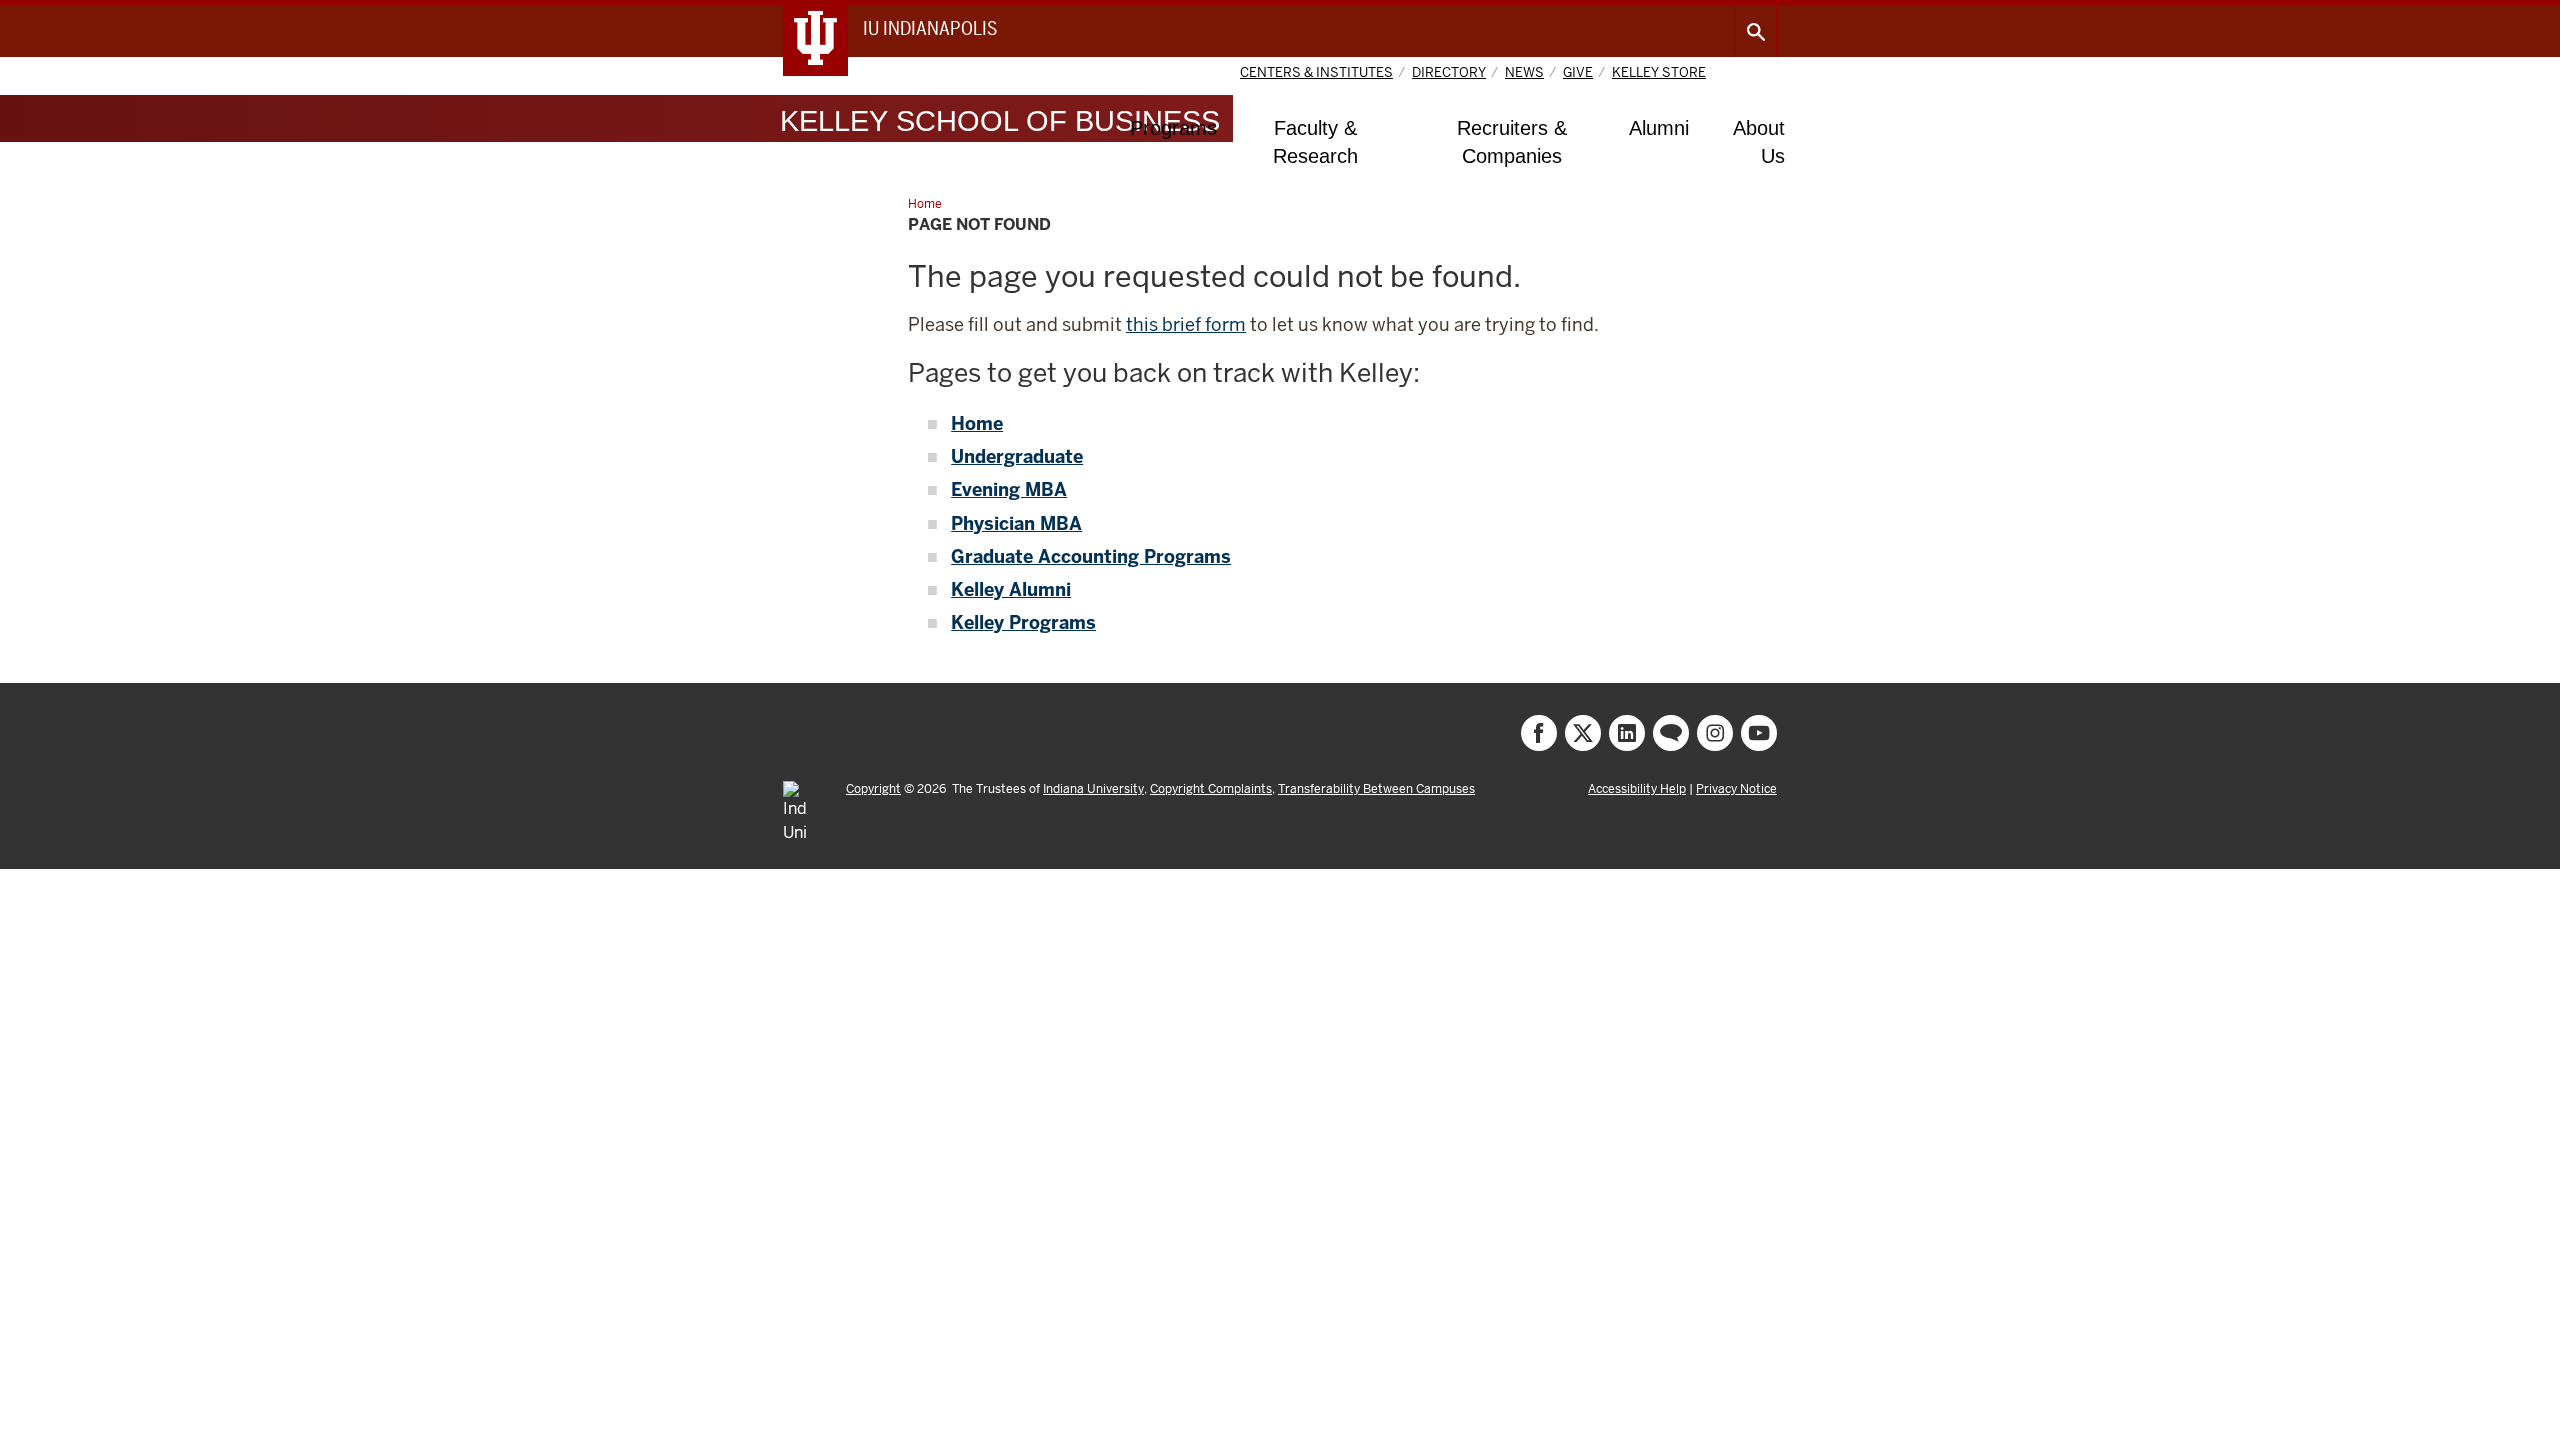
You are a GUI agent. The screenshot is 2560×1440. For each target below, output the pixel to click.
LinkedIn (1627, 733)
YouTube (1759, 733)
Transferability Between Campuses (1376, 789)
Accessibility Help (1637, 789)
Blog (1671, 733)
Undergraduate (1017, 456)
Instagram (1715, 733)
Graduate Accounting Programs (1091, 556)
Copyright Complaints (1211, 789)
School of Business (1000, 121)
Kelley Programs (1023, 622)
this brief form (1186, 324)
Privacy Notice (1736, 789)
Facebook (1539, 733)
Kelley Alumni (1011, 589)
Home (977, 423)
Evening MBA (1009, 489)
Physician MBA (1016, 523)
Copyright (873, 789)
